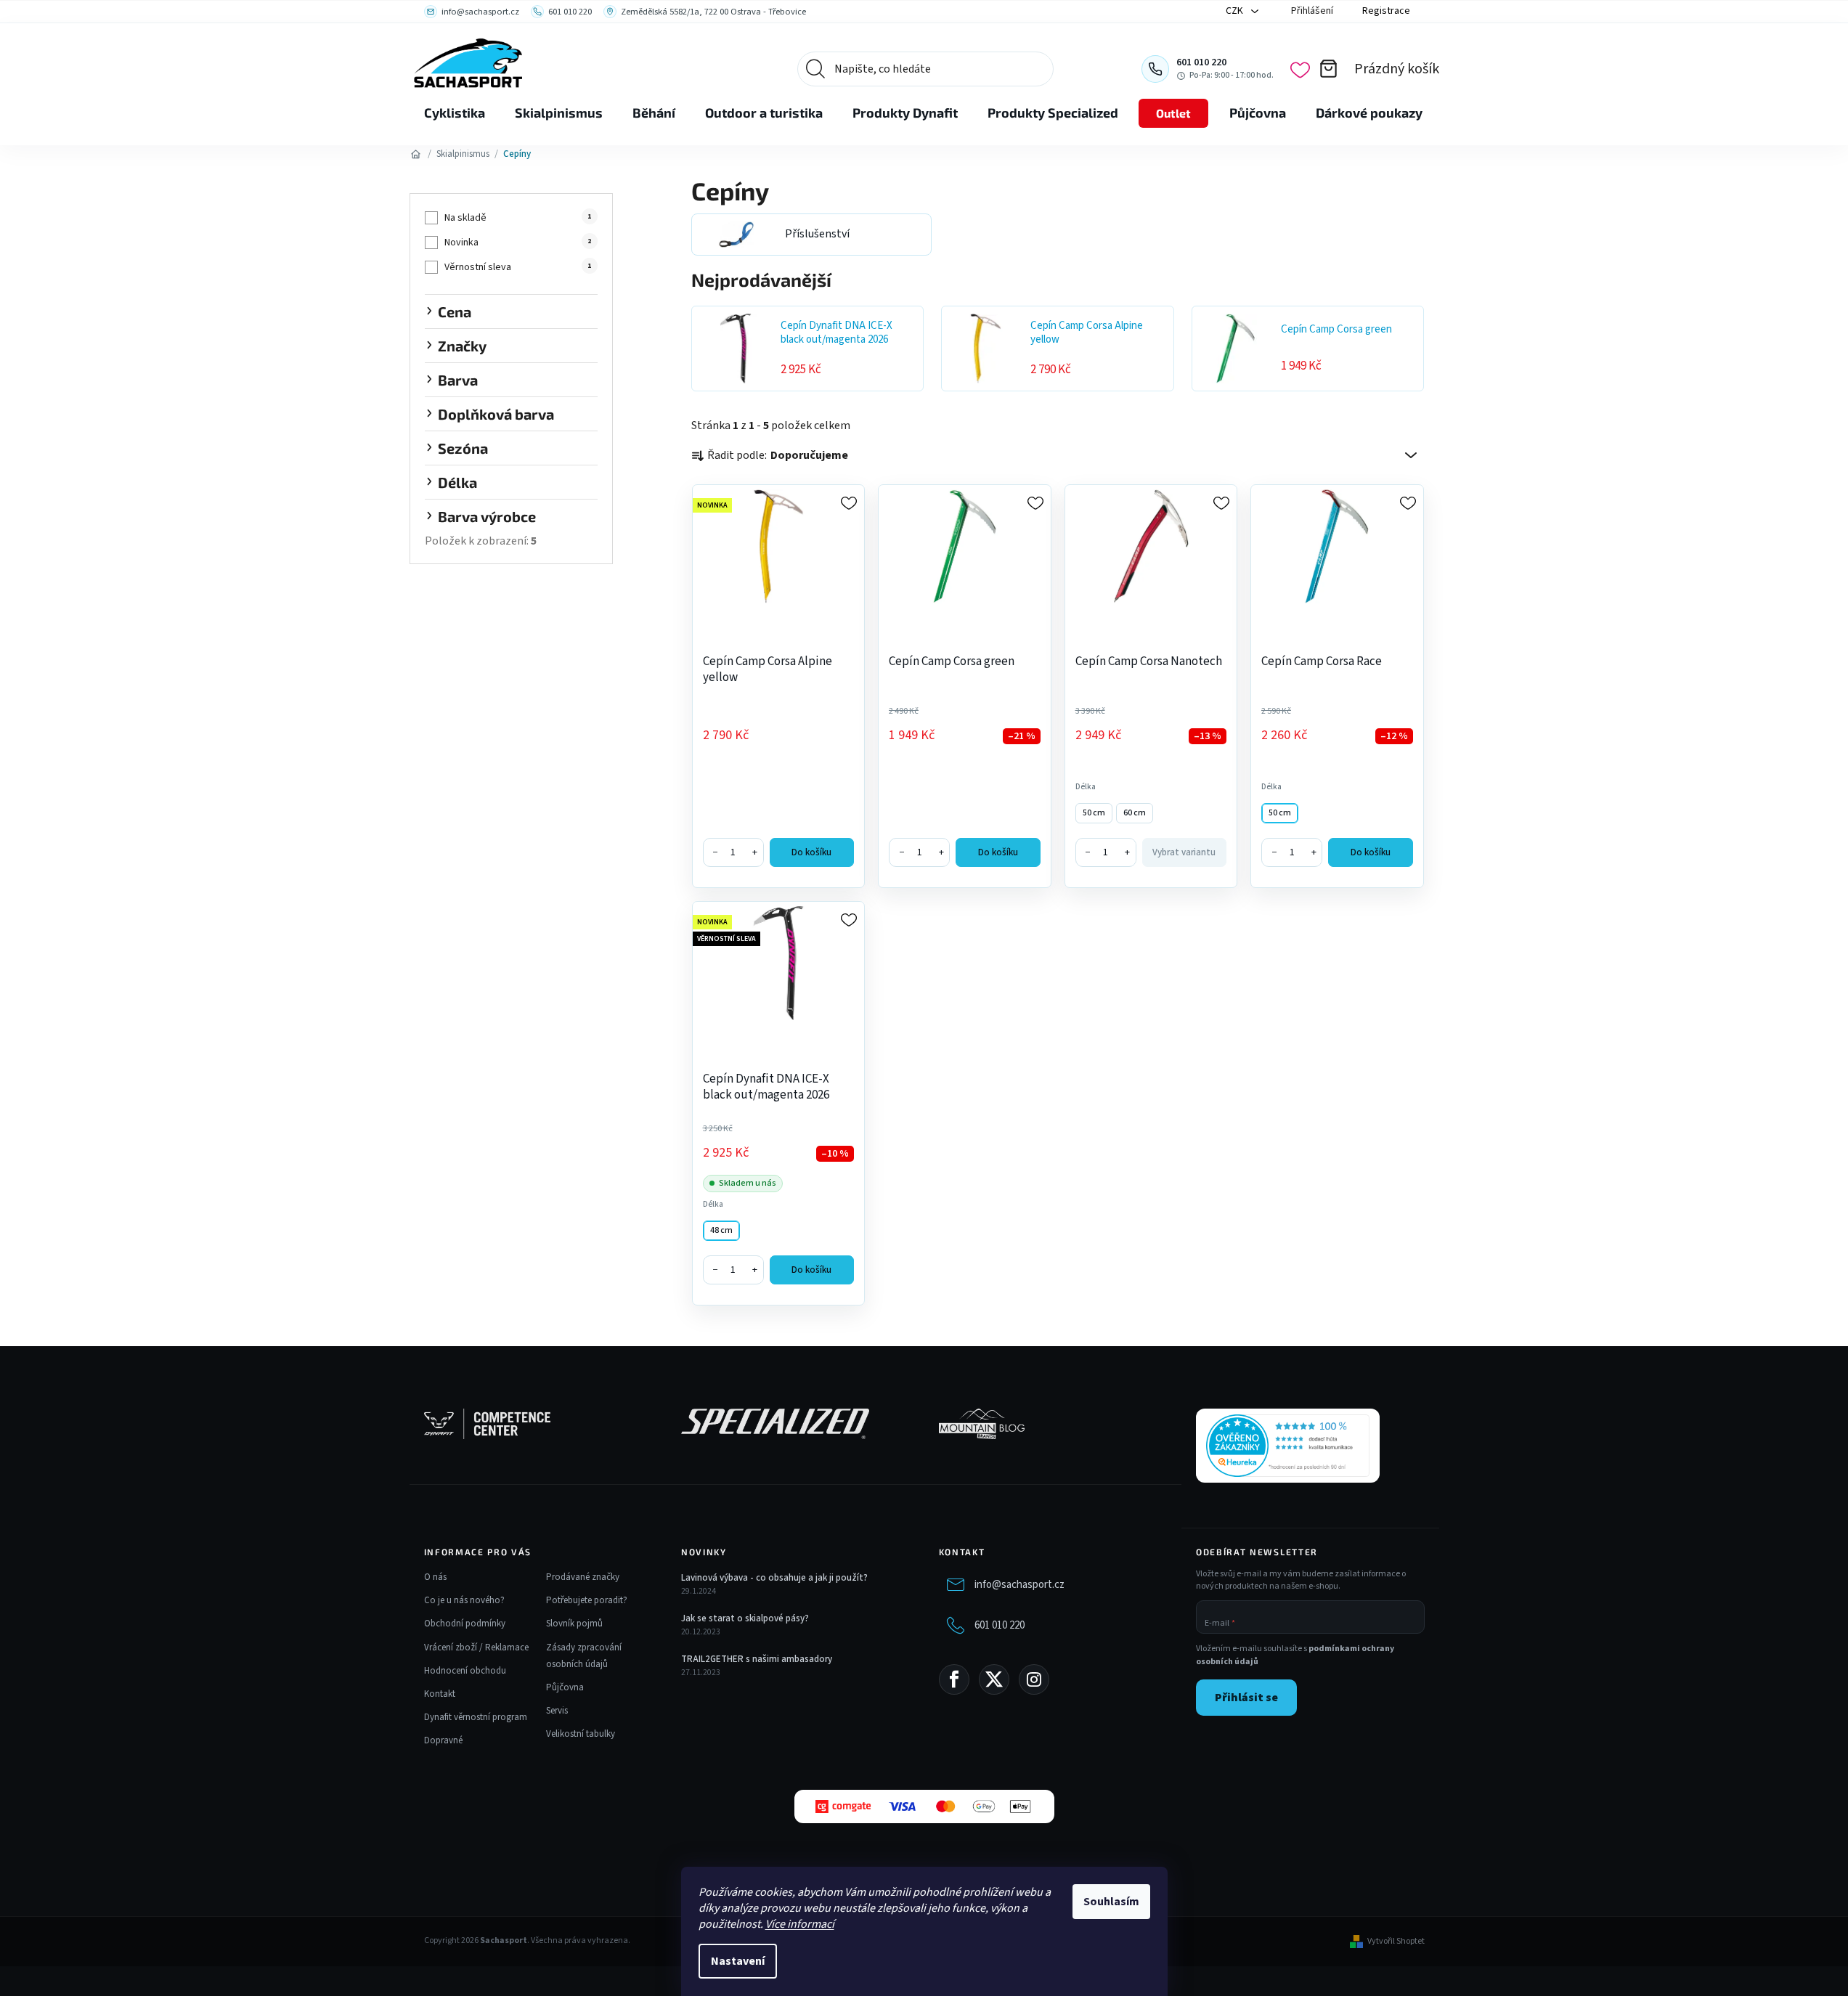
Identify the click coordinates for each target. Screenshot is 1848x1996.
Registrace (1386, 11)
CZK (1236, 11)
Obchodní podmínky (465, 1624)
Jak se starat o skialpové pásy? (745, 1618)
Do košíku (811, 852)
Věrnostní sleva (518, 267)
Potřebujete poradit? (587, 1600)
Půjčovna (565, 1687)
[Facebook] (954, 1679)
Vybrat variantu (1184, 852)
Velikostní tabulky (581, 1734)
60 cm (1135, 813)
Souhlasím (1111, 1902)
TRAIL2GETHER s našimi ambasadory (757, 1659)
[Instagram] (1034, 1679)
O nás (435, 1577)
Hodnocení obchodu (465, 1671)
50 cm (1094, 813)
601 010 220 (1000, 1625)
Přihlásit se (1246, 1698)
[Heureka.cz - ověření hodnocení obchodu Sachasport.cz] (1288, 1446)
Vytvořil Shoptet (1396, 1942)
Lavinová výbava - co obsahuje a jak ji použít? (774, 1578)
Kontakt (440, 1694)
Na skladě (518, 218)
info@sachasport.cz (1019, 1585)
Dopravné (443, 1740)
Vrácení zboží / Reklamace (476, 1647)
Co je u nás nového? (464, 1600)
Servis (557, 1711)
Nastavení (738, 1961)
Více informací (800, 1924)
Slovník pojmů (574, 1624)
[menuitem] (455, 113)
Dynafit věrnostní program (476, 1717)
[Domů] (416, 154)
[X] (994, 1679)
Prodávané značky (583, 1577)
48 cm (721, 1230)
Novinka (518, 243)
